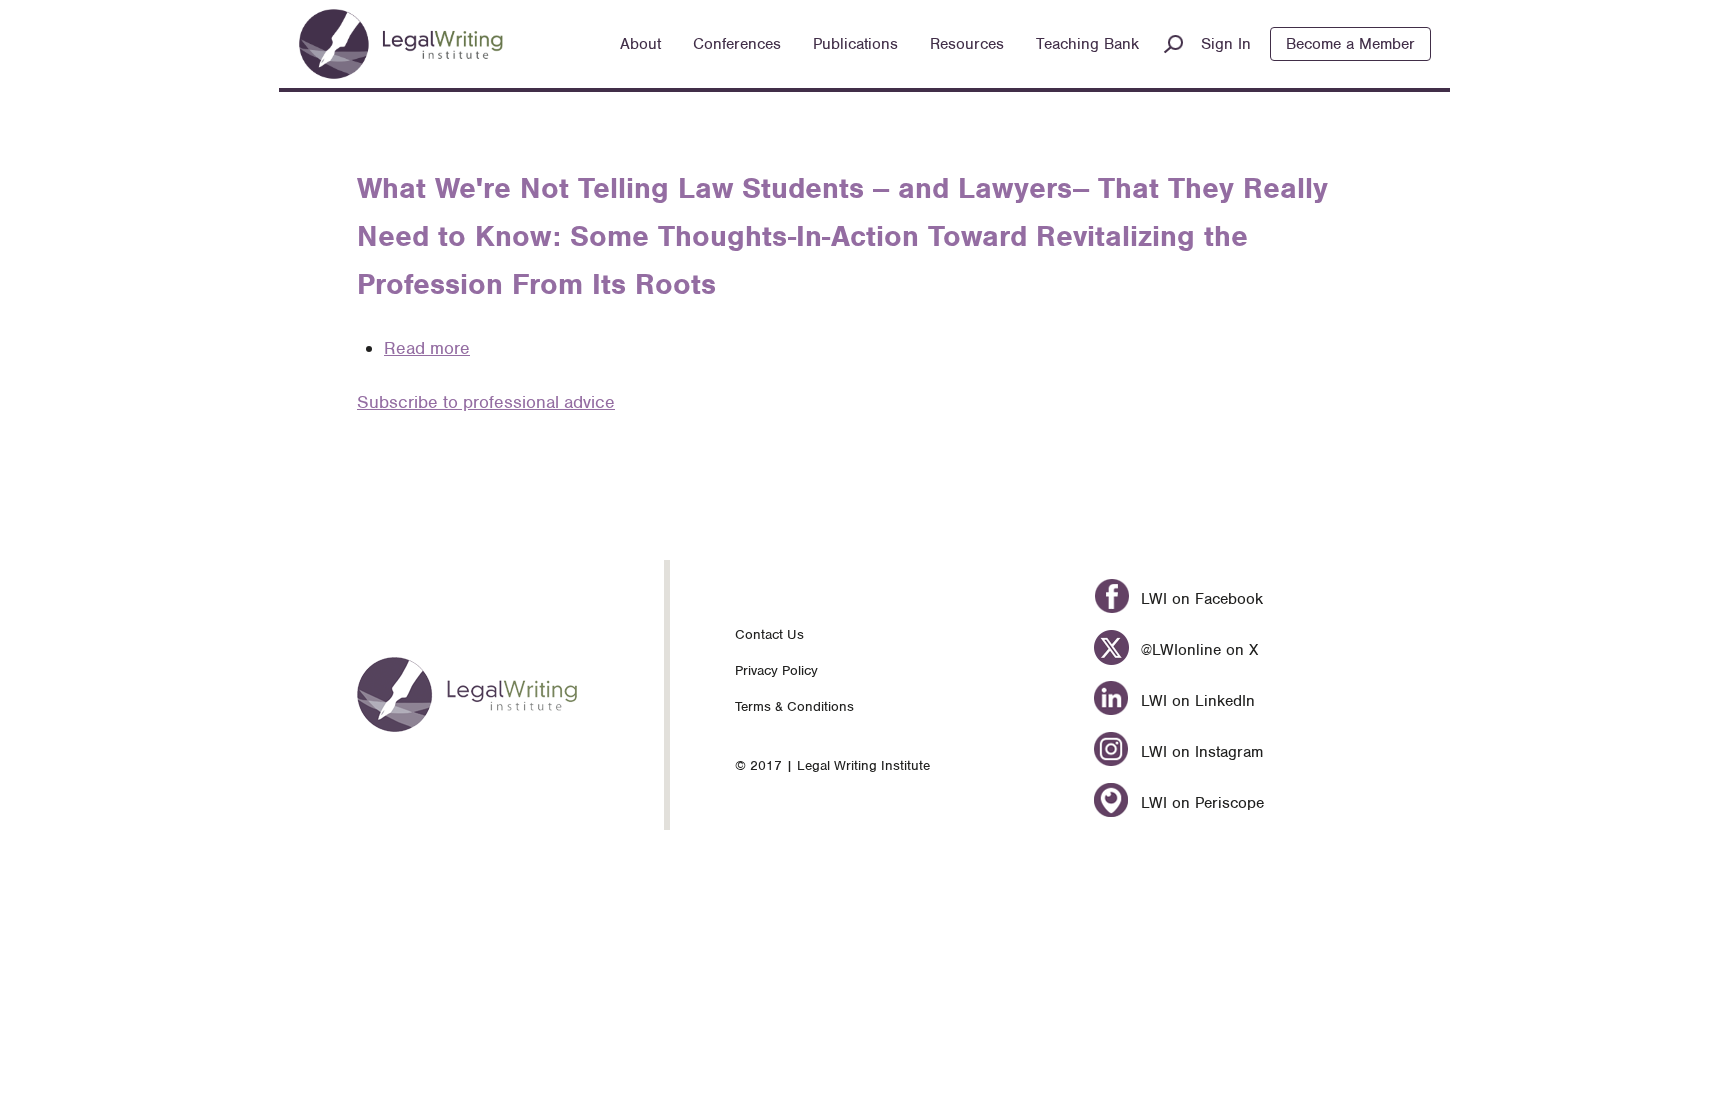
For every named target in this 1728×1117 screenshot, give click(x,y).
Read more (427, 348)
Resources (967, 44)
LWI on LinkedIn (1195, 701)
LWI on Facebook (1199, 599)
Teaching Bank (1087, 44)
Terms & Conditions (794, 706)
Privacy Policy (776, 670)
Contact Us (769, 634)
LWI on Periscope (1199, 803)
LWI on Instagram (1199, 752)
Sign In (1226, 44)
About (640, 44)
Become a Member (1350, 44)
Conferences (737, 44)
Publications (855, 44)
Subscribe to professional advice (486, 402)
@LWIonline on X (1196, 650)
